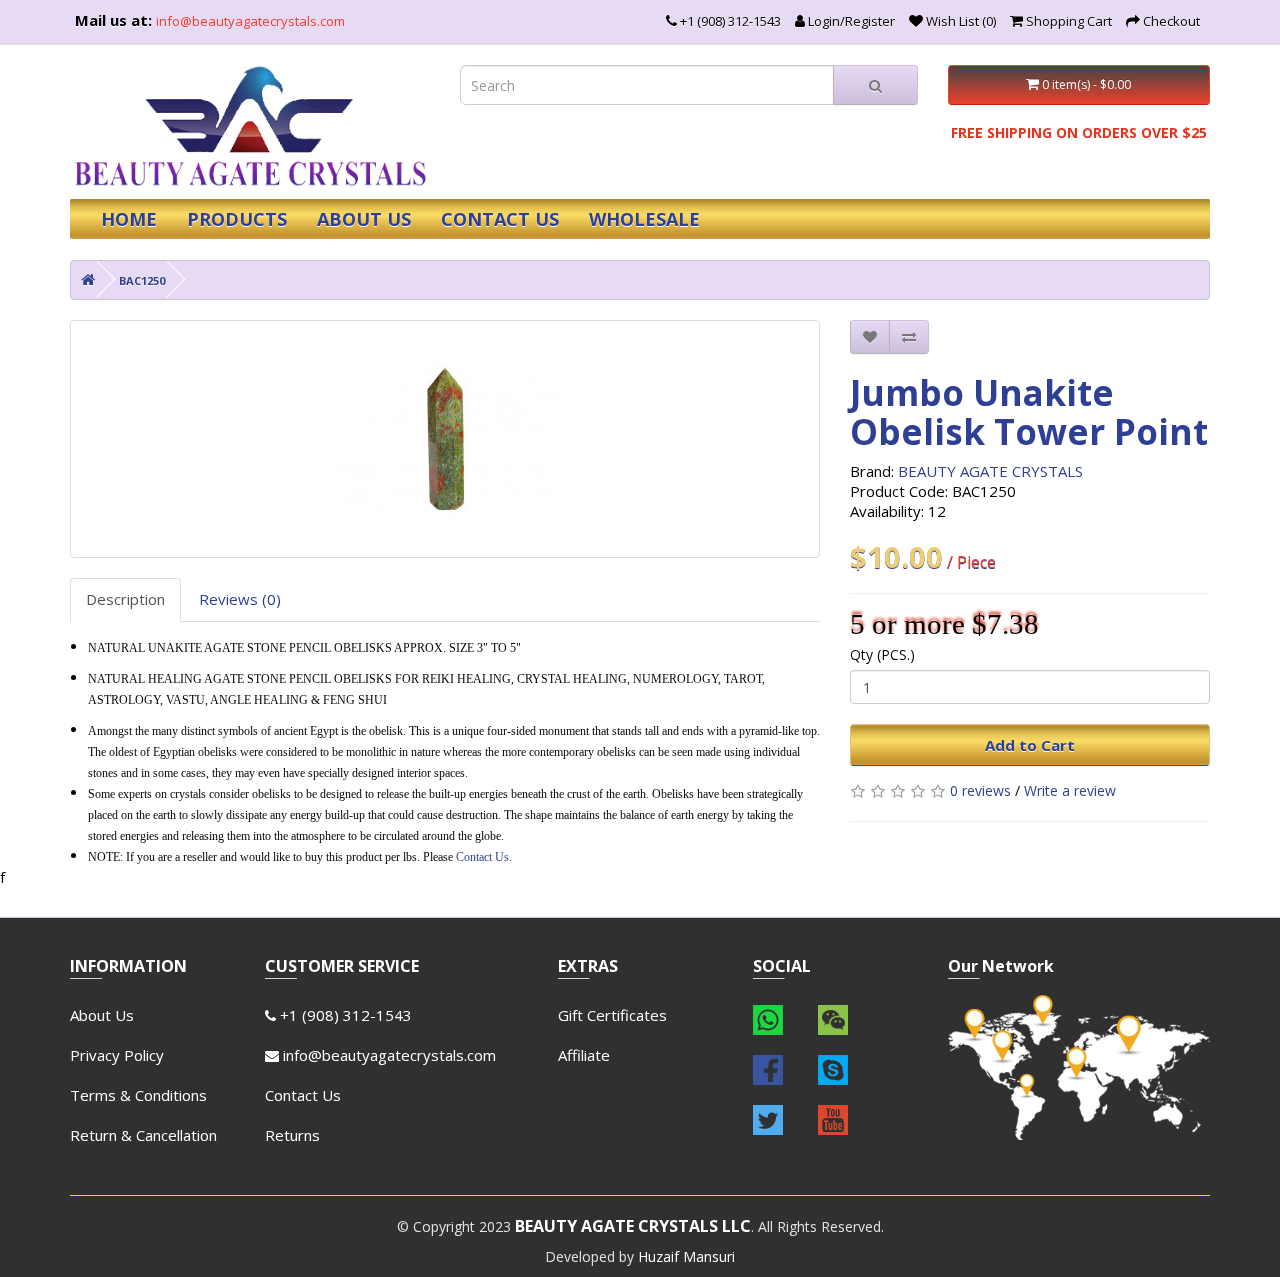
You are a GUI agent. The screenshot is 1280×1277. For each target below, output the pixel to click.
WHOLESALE (644, 219)
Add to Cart (1030, 745)
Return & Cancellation (143, 1135)
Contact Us (482, 857)
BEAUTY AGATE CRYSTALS (990, 471)
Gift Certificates (612, 1015)
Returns (292, 1135)
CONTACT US (500, 219)
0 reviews (980, 790)
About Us (102, 1015)
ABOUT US (364, 219)
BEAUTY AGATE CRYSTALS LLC (633, 1226)
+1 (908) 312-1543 (344, 1015)
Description (125, 599)
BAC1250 (142, 280)
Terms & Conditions (138, 1095)
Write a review (1070, 790)
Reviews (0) (240, 599)
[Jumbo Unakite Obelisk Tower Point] (445, 439)
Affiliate (584, 1055)
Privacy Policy (117, 1055)
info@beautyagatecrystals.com (250, 21)
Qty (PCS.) (882, 654)
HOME (129, 219)
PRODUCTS (237, 219)
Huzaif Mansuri (686, 1256)
